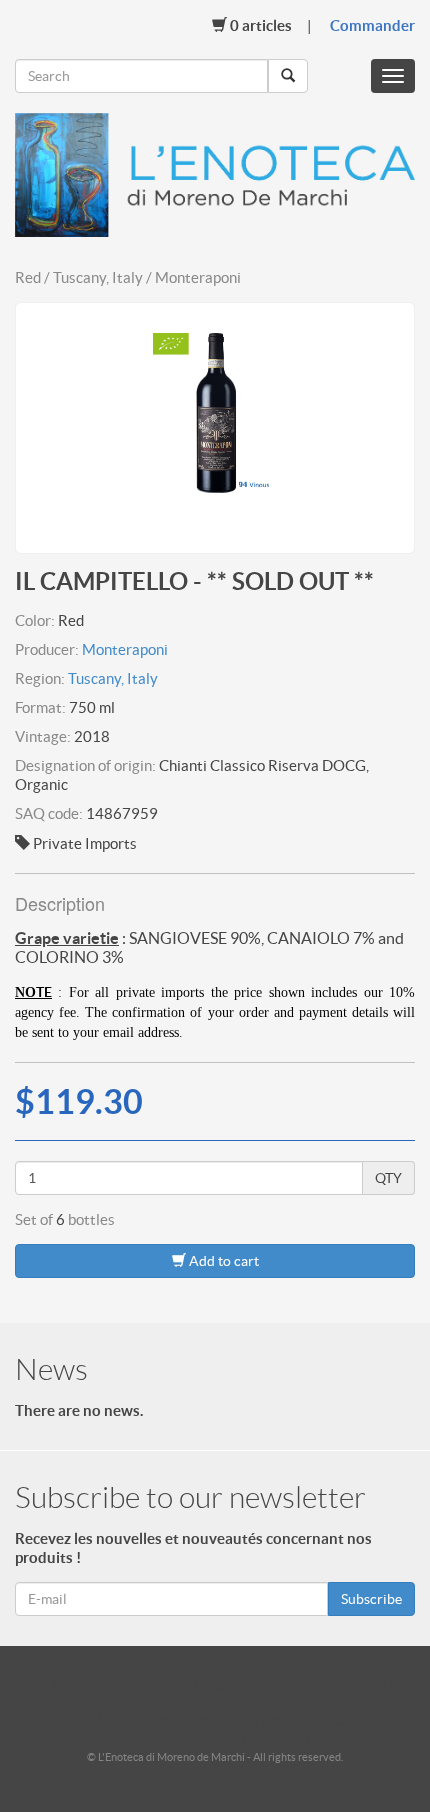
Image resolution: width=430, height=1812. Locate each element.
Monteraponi (125, 649)
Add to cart (222, 1261)
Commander (372, 25)
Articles (261, 25)
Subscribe (371, 1599)
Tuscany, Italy (113, 678)
